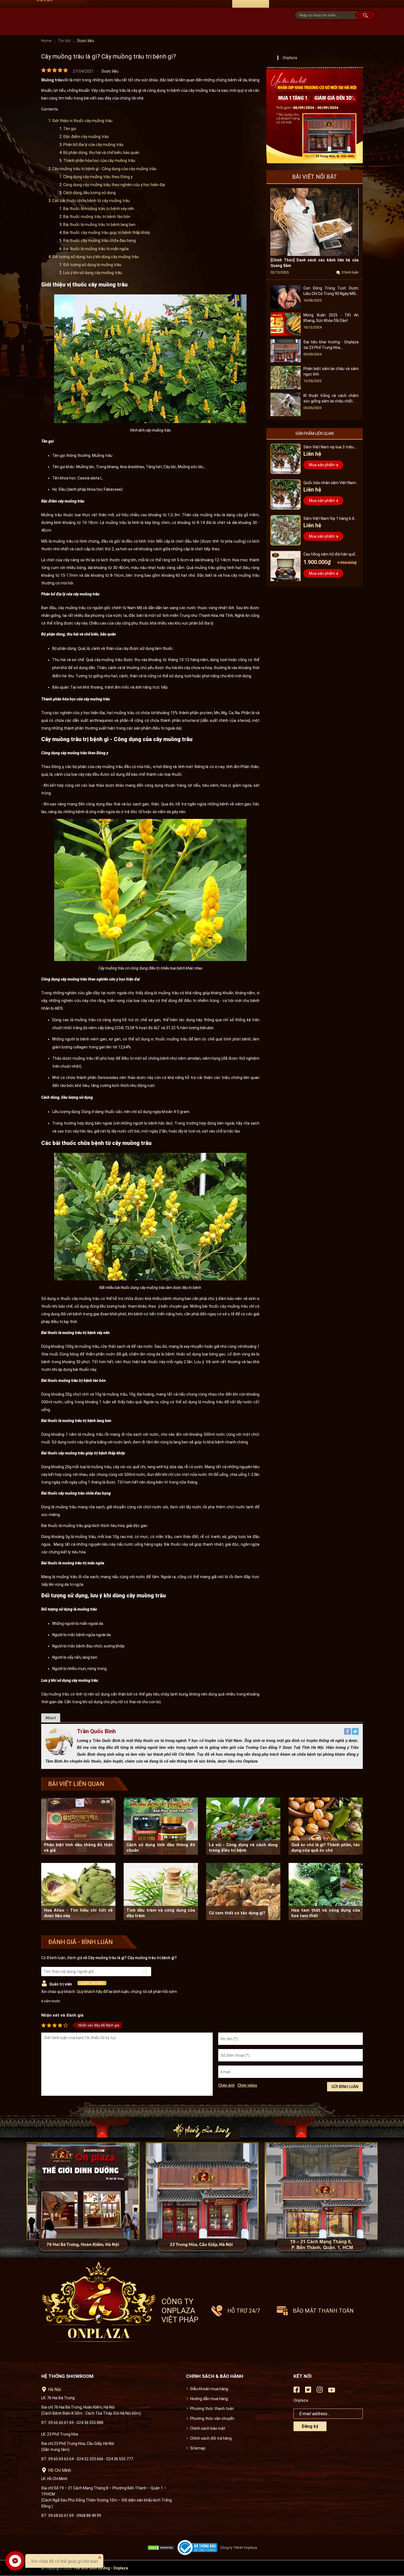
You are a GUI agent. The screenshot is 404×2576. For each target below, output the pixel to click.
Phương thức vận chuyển (212, 2418)
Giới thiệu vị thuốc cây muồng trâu (82, 121)
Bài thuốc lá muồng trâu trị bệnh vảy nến (99, 209)
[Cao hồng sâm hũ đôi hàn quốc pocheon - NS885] (286, 566)
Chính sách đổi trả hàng (211, 2438)
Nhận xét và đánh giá (62, 2015)
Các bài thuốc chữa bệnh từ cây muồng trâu (91, 201)
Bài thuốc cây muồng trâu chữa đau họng (100, 241)
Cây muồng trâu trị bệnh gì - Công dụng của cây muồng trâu (104, 169)
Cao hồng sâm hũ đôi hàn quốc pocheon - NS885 (330, 555)
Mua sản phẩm (322, 465)
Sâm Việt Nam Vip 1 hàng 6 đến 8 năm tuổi (331, 519)
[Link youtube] (332, 2392)
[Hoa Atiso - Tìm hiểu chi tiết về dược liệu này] (78, 1892)
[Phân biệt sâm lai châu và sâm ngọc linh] (286, 388)
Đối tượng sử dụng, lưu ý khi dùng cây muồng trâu (96, 257)
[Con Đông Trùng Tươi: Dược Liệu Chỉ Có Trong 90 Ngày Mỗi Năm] (286, 307)
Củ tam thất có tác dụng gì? (237, 1913)
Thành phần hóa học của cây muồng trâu (100, 161)
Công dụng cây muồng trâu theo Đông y (98, 177)
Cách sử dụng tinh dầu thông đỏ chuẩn (161, 1848)
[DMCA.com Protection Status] (162, 2548)
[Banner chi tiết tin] (315, 115)
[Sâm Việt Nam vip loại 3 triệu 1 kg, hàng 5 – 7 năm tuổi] (286, 459)
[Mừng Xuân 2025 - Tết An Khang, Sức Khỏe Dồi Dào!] (286, 334)
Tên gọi (70, 129)
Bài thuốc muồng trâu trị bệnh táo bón (97, 217)
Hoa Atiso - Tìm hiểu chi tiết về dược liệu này (78, 1913)
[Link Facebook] (297, 2391)
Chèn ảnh (226, 2085)
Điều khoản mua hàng (209, 2389)
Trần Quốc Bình (96, 1731)
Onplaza (290, 58)
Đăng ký (310, 2426)
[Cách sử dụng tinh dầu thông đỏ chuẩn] (161, 1826)
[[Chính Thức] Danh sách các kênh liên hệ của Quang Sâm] (315, 255)
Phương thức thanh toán (212, 2409)
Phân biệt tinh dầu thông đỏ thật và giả (78, 1848)
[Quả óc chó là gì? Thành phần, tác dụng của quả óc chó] (326, 1826)
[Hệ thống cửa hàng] (202, 2179)
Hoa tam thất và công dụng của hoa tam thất (326, 1913)
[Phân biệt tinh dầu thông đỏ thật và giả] (78, 1826)
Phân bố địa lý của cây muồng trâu (94, 145)
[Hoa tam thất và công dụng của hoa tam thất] (326, 1892)
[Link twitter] (308, 2391)
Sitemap (198, 2448)
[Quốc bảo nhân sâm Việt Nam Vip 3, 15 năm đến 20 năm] (286, 495)
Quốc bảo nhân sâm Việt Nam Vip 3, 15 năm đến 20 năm (330, 483)
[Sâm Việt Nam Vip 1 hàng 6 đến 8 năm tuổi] (286, 530)
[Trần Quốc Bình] (59, 1754)
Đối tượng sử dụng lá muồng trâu (93, 265)
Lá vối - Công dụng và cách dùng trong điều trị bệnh (243, 1848)
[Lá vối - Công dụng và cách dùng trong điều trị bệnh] (243, 1826)
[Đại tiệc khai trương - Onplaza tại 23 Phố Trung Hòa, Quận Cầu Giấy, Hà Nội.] (286, 361)
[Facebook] (348, 1733)
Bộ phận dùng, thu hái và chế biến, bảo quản (102, 153)
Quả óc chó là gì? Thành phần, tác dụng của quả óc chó (326, 1848)
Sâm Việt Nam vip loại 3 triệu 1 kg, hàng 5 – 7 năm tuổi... (330, 448)
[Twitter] (355, 1733)
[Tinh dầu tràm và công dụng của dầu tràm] (161, 1892)
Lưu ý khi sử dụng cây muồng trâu (93, 273)
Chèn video (247, 2085)
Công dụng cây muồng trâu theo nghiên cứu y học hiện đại (114, 185)
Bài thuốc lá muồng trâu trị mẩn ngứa (96, 249)
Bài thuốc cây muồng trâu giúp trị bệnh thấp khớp (107, 233)
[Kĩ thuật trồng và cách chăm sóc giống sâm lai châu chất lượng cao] (286, 415)
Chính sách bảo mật (208, 2428)
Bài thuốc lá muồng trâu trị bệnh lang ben (100, 225)
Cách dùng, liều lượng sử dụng (90, 193)
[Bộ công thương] (199, 2548)
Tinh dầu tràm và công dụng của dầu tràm (161, 1913)
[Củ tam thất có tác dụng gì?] (243, 1892)
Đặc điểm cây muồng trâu (86, 137)
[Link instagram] (320, 2391)
